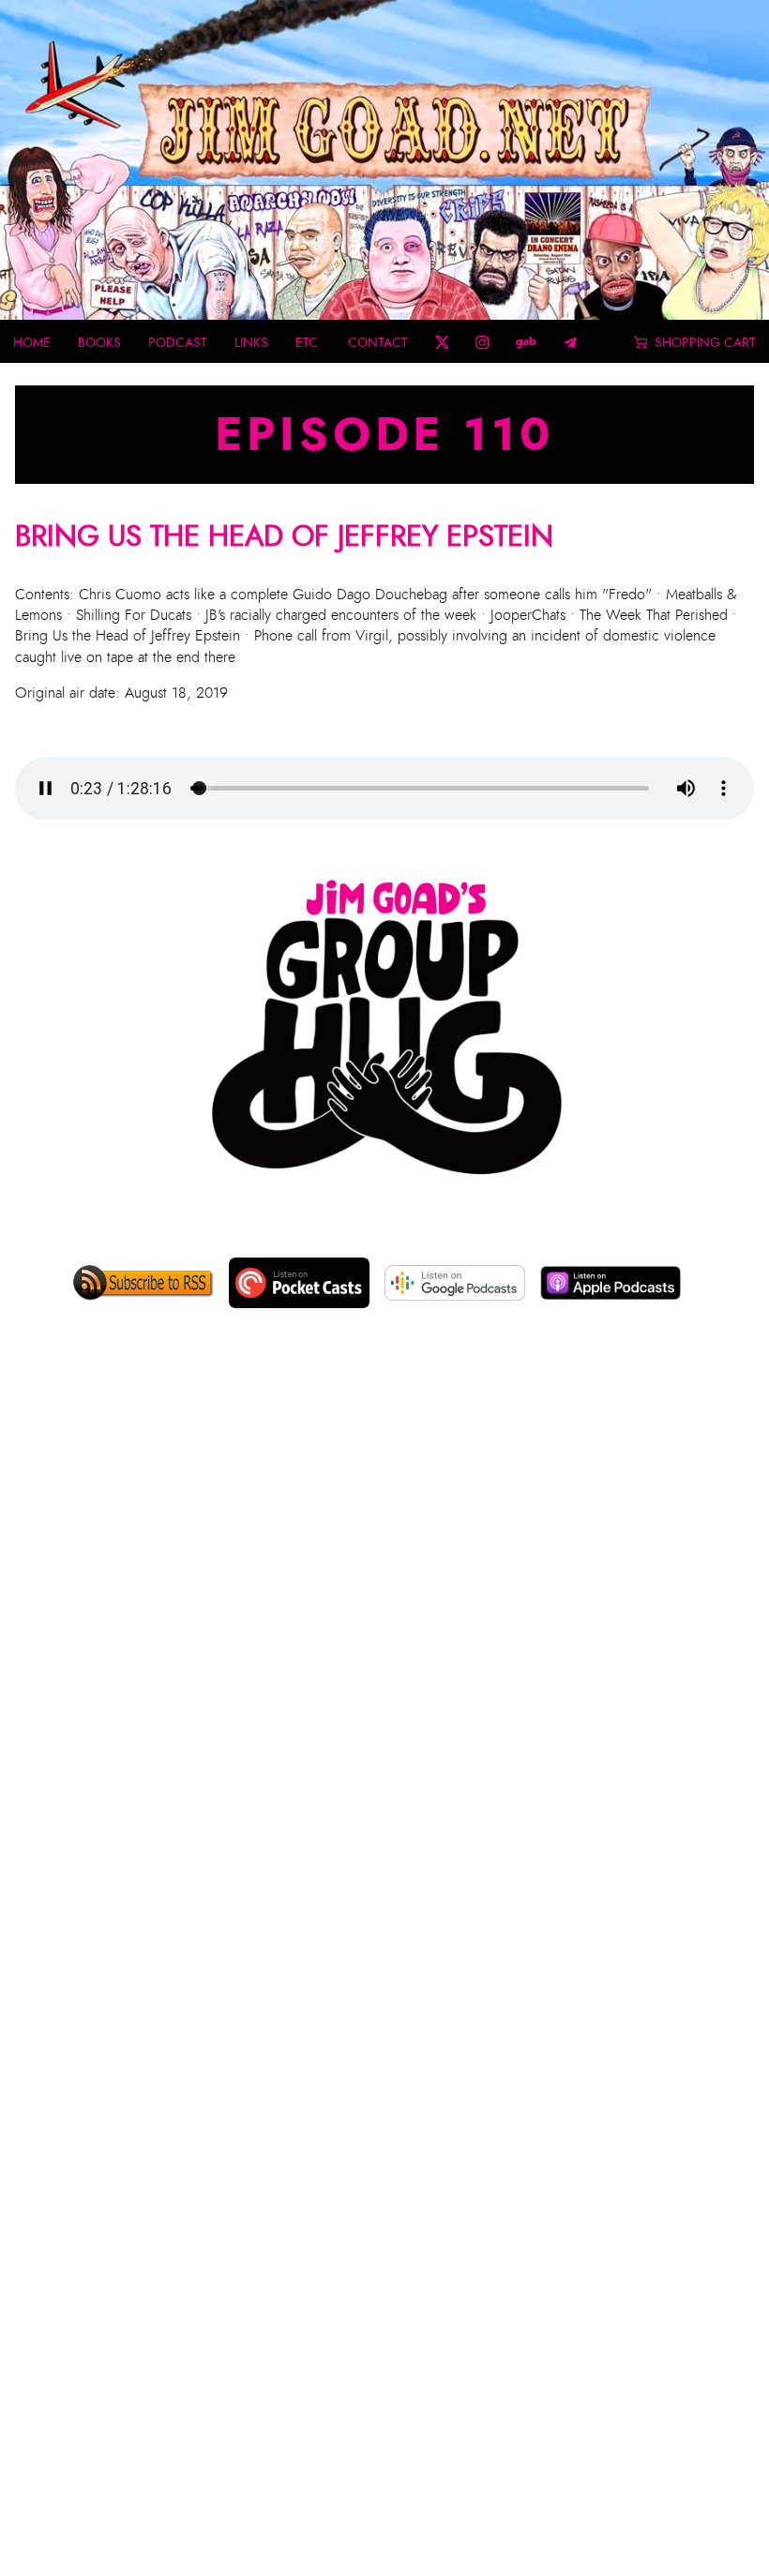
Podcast (178, 342)
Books (99, 342)
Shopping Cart (705, 342)
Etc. (309, 342)
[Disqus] (384, 1634)
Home (32, 342)
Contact (378, 342)
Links (251, 342)
